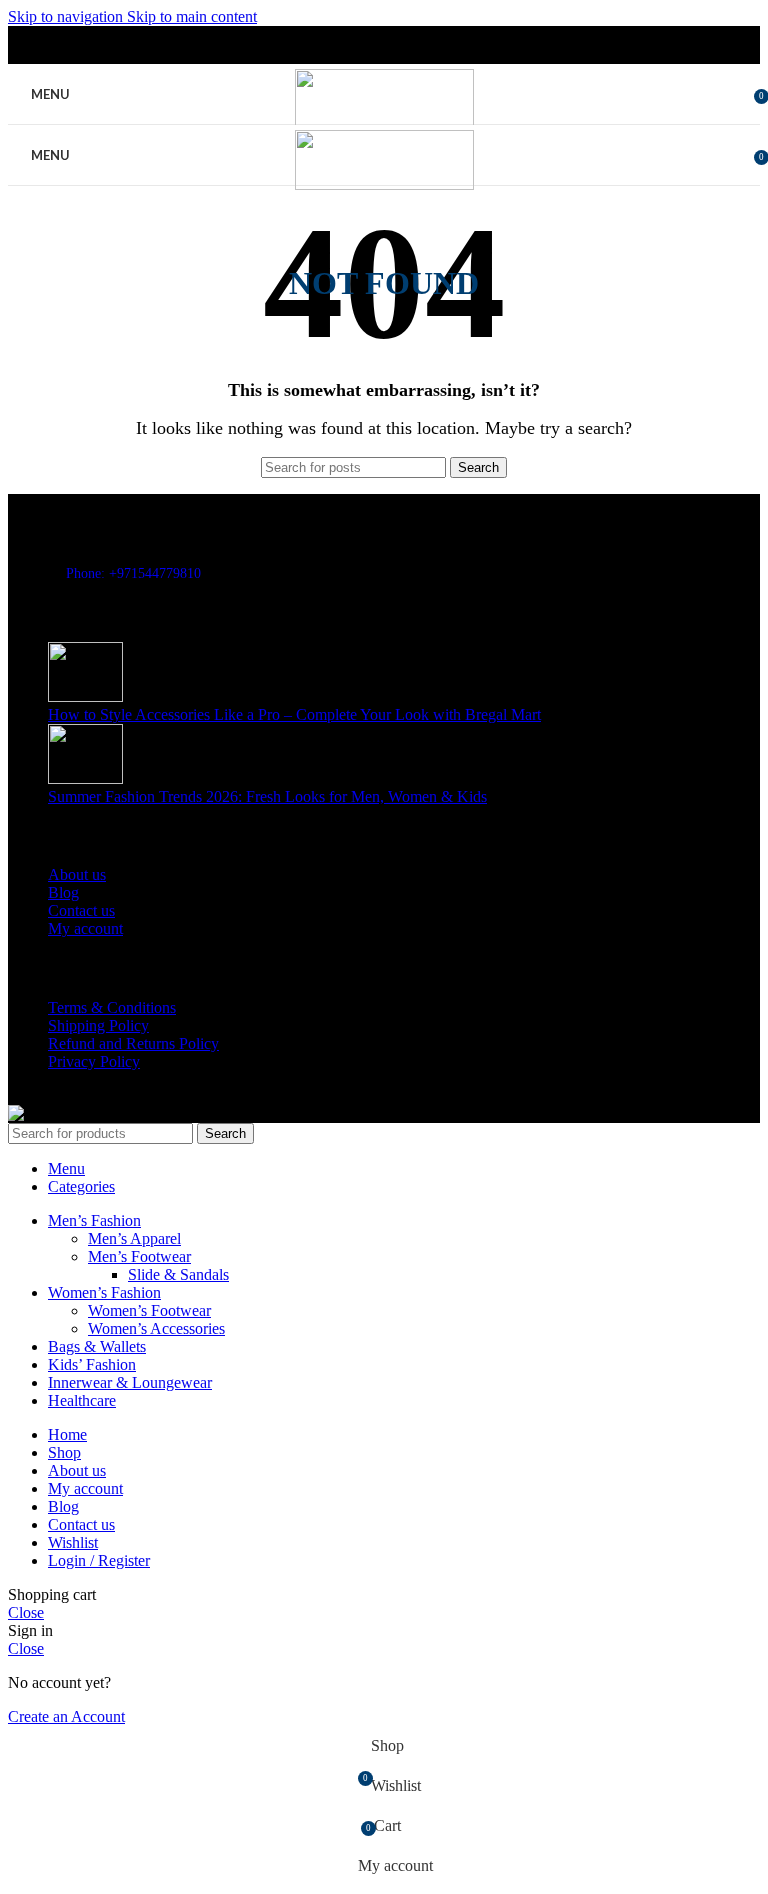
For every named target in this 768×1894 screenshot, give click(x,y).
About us (77, 874)
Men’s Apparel (134, 1238)
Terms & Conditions (112, 1007)
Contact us (81, 910)
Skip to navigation (67, 16)
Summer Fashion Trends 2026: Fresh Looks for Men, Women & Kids (267, 796)
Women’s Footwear (149, 1310)
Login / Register (99, 1560)
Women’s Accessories (156, 1328)
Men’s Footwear (139, 1256)
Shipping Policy (98, 1025)
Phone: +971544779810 (133, 573)
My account (85, 928)
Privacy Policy (94, 1061)
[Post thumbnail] (85, 696)
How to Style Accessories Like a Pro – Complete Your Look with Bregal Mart (294, 714)
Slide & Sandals (178, 1274)
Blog (63, 892)
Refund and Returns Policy (133, 1043)
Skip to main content (192, 16)
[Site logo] (384, 123)
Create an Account (66, 1716)
